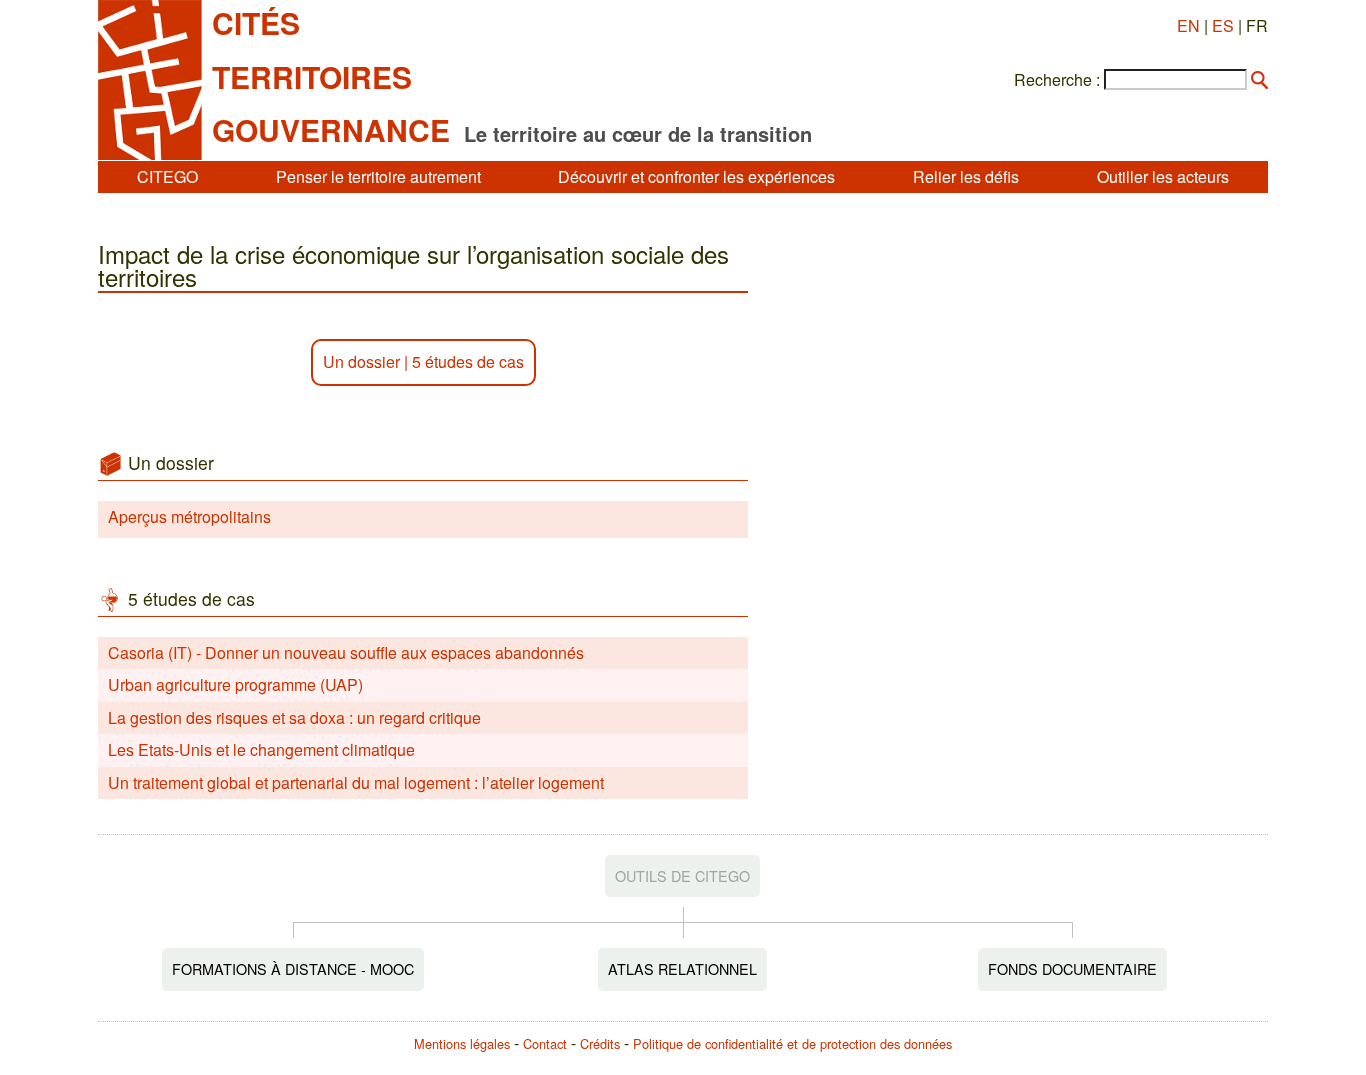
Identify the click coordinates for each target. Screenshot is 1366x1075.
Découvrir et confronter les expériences (696, 176)
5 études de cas (468, 361)
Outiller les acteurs (1163, 176)
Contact (545, 1043)
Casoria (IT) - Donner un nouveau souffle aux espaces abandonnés (346, 652)
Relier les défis (966, 176)
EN (1188, 25)
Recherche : (1057, 80)
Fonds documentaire (1072, 968)
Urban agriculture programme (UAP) (235, 684)
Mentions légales (462, 1043)
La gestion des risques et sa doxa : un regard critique (294, 717)
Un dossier (361, 361)
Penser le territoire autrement (378, 176)
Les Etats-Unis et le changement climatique (261, 749)
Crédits (600, 1043)
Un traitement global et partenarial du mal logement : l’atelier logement (356, 782)
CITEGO (167, 176)
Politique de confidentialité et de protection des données (792, 1043)
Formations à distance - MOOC (293, 968)
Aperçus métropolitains (189, 516)
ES (1223, 25)
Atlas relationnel (682, 968)
